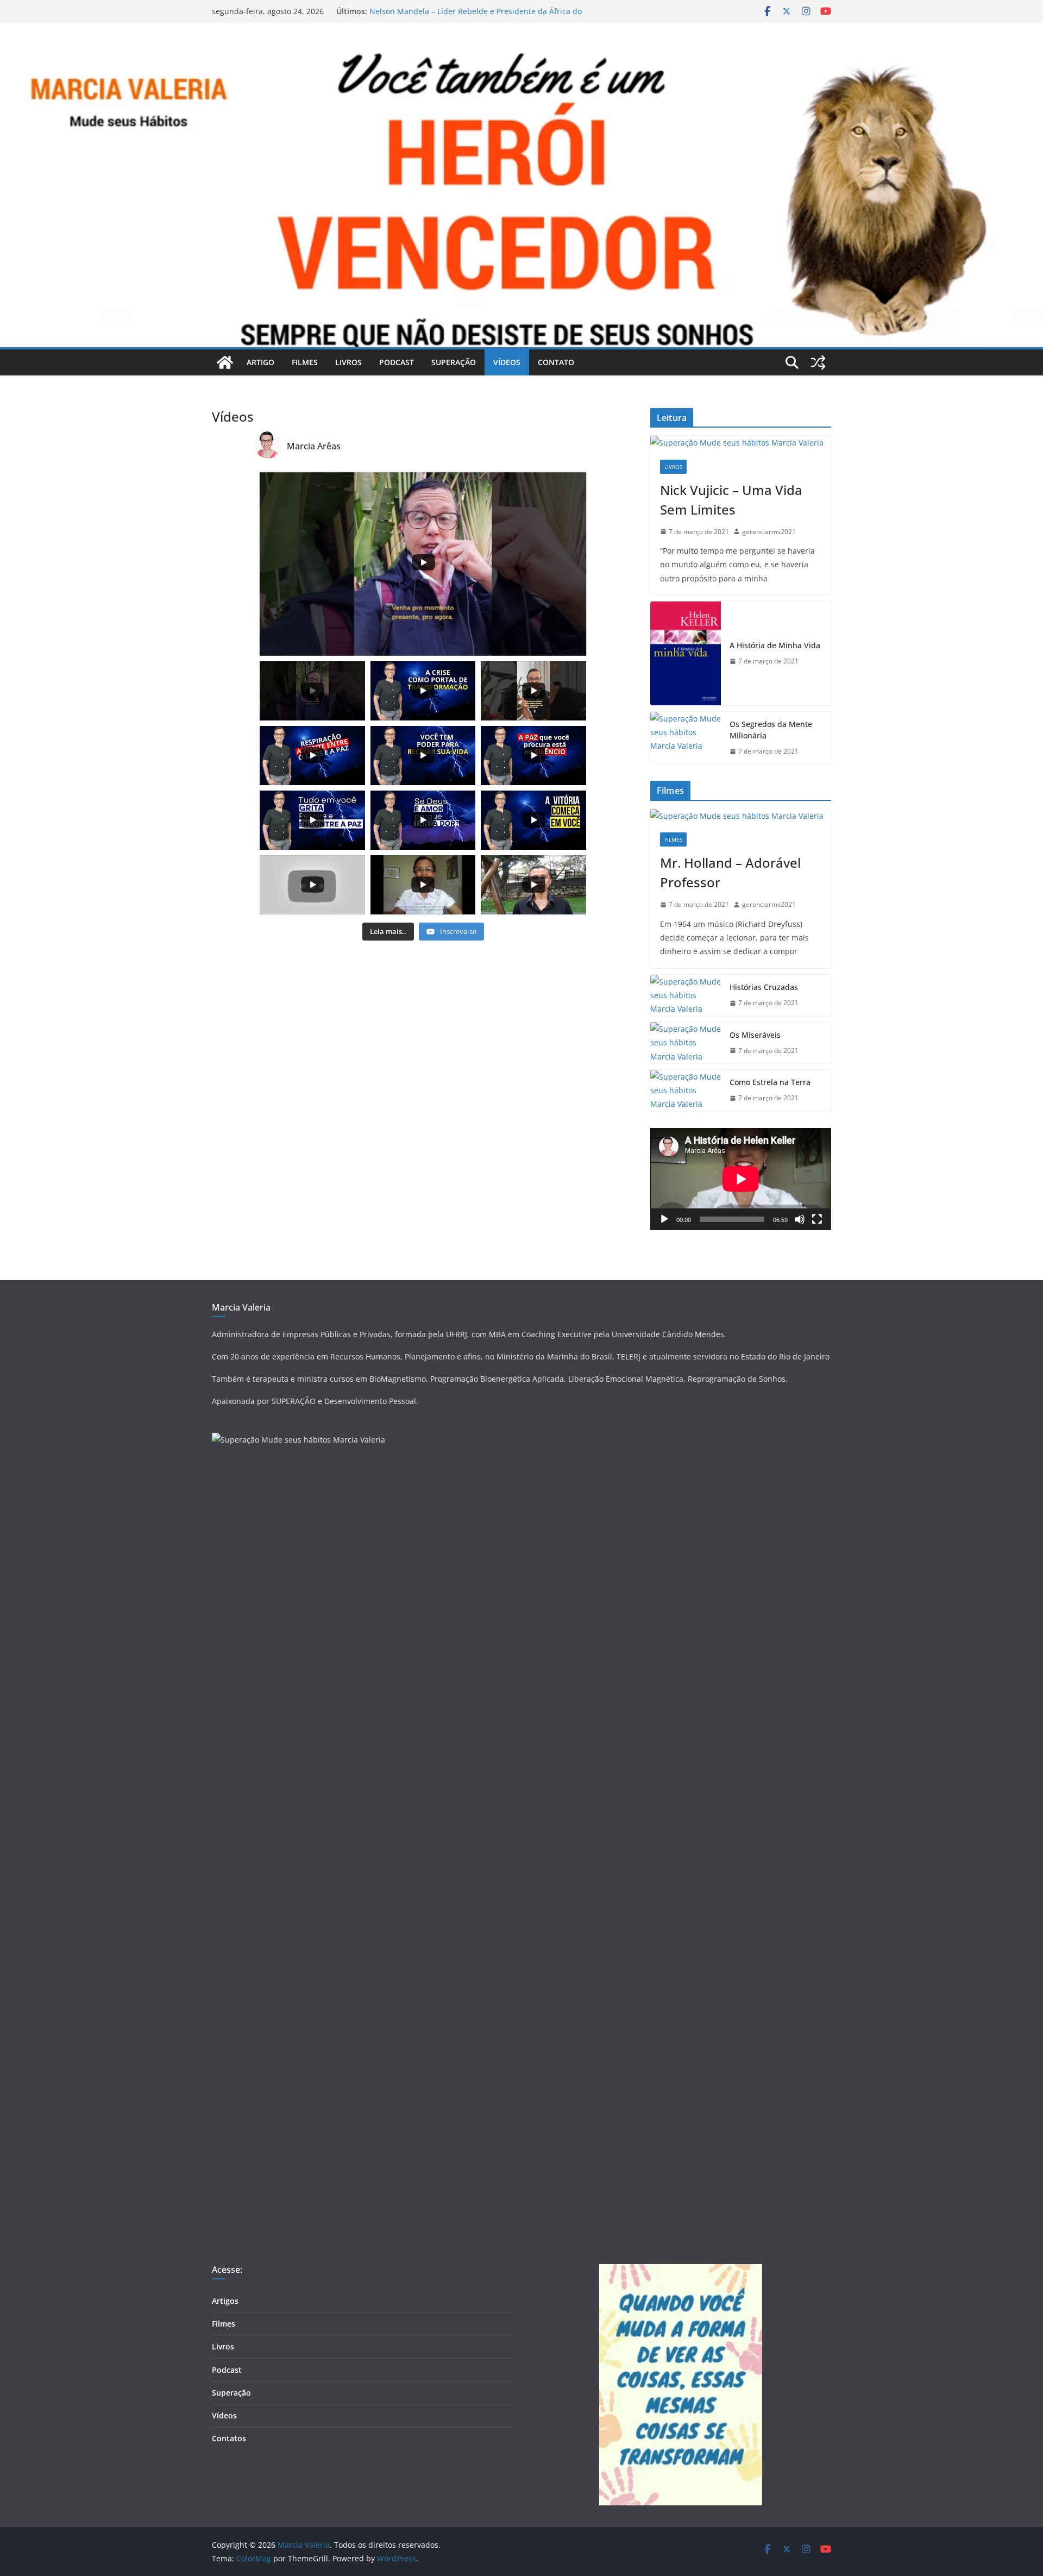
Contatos (229, 2438)
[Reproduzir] (664, 1219)
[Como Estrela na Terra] (686, 1090)
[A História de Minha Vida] (686, 653)
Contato (556, 362)
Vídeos (507, 362)
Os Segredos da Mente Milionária (771, 730)
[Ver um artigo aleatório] (818, 362)
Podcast (397, 362)
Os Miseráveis (755, 1035)
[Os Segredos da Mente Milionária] (686, 738)
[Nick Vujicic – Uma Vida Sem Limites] (741, 443)
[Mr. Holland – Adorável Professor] (741, 816)
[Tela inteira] (817, 1219)
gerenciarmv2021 (769, 532)
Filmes (305, 362)
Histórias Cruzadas (764, 987)
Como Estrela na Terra (770, 1082)
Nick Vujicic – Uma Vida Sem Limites (731, 500)
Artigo (260, 362)
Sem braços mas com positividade (431, 11)
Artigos (225, 2301)
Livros (348, 362)
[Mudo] (800, 1219)
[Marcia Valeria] (225, 362)
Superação (454, 362)
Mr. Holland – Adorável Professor (730, 872)
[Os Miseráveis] (686, 1043)
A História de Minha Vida (775, 645)
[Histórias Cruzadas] (686, 995)
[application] (741, 1179)
